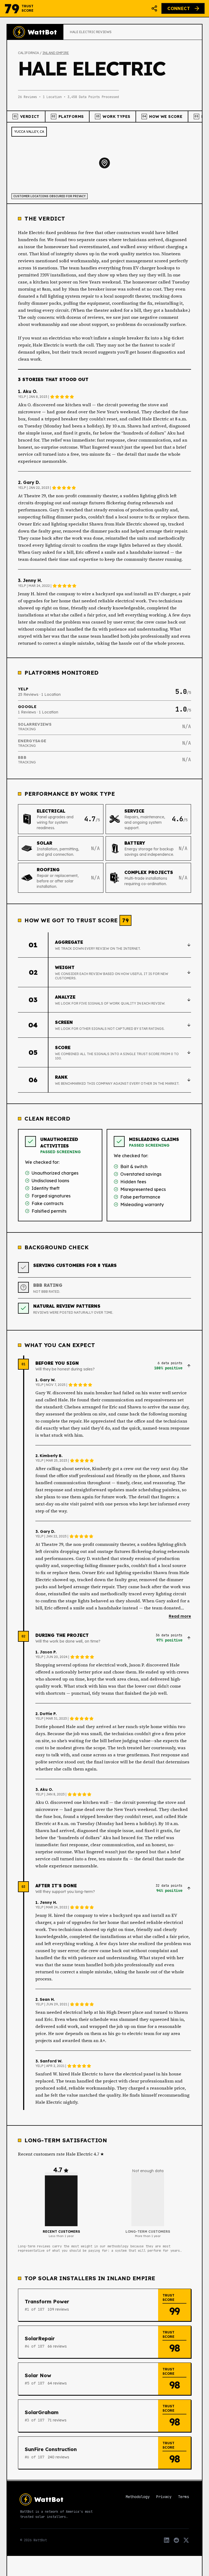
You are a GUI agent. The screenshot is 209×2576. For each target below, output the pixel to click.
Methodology (138, 2497)
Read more (180, 1616)
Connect (179, 8)
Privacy (164, 2497)
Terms (183, 2497)
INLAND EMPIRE (56, 53)
